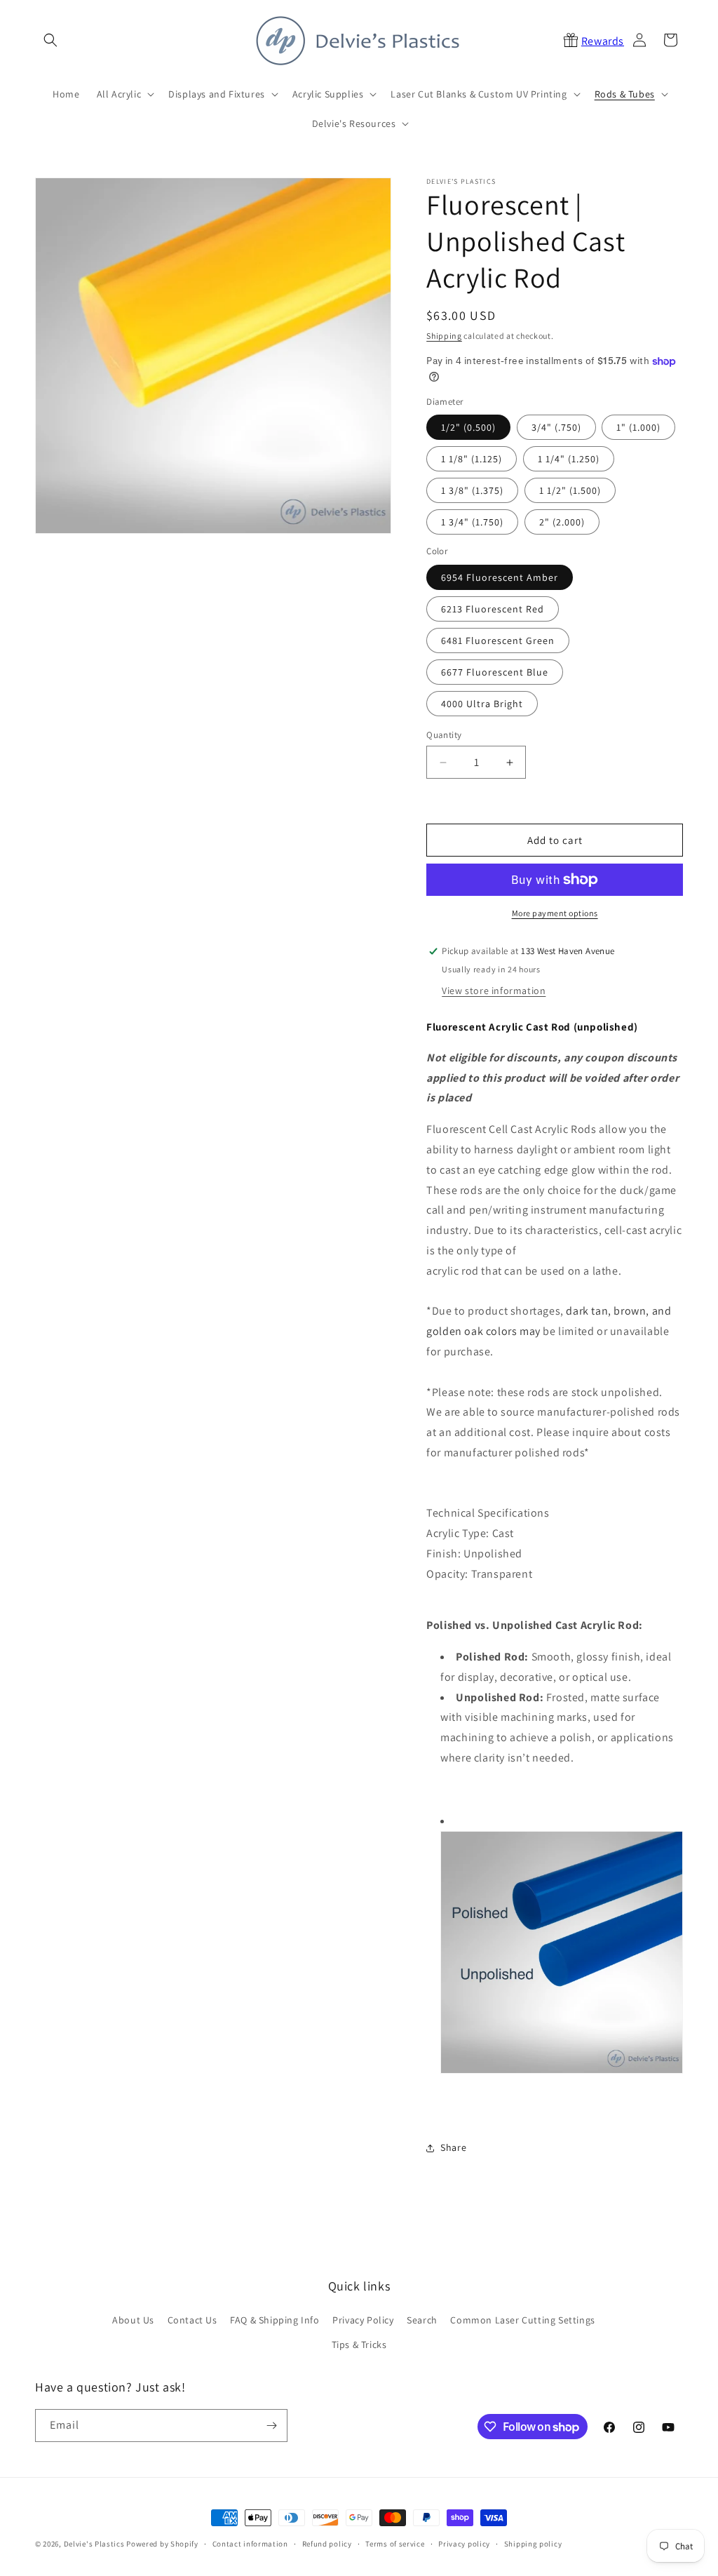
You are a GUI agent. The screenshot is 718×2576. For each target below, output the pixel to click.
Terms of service (395, 2544)
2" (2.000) (562, 522)
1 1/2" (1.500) (570, 490)
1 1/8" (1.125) (472, 459)
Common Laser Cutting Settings (522, 2320)
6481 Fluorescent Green (498, 640)
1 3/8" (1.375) (472, 490)
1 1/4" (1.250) (569, 459)
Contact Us (192, 2320)
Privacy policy (464, 2544)
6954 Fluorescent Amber (500, 577)
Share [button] (453, 2147)
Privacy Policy (363, 2320)
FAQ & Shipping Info (275, 2320)
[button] (50, 40)
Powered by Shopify (162, 2544)
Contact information (250, 2544)
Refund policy (327, 2544)
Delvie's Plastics (94, 2544)
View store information (494, 991)
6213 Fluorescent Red (493, 609)
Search (422, 2320)
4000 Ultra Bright (482, 704)
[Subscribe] (271, 2426)
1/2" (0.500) (468, 427)
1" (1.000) (638, 427)
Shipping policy (533, 2544)
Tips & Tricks (359, 2344)
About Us (133, 2320)
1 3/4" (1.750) (472, 522)
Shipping (444, 336)
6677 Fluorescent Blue (495, 672)
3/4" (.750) (556, 427)
